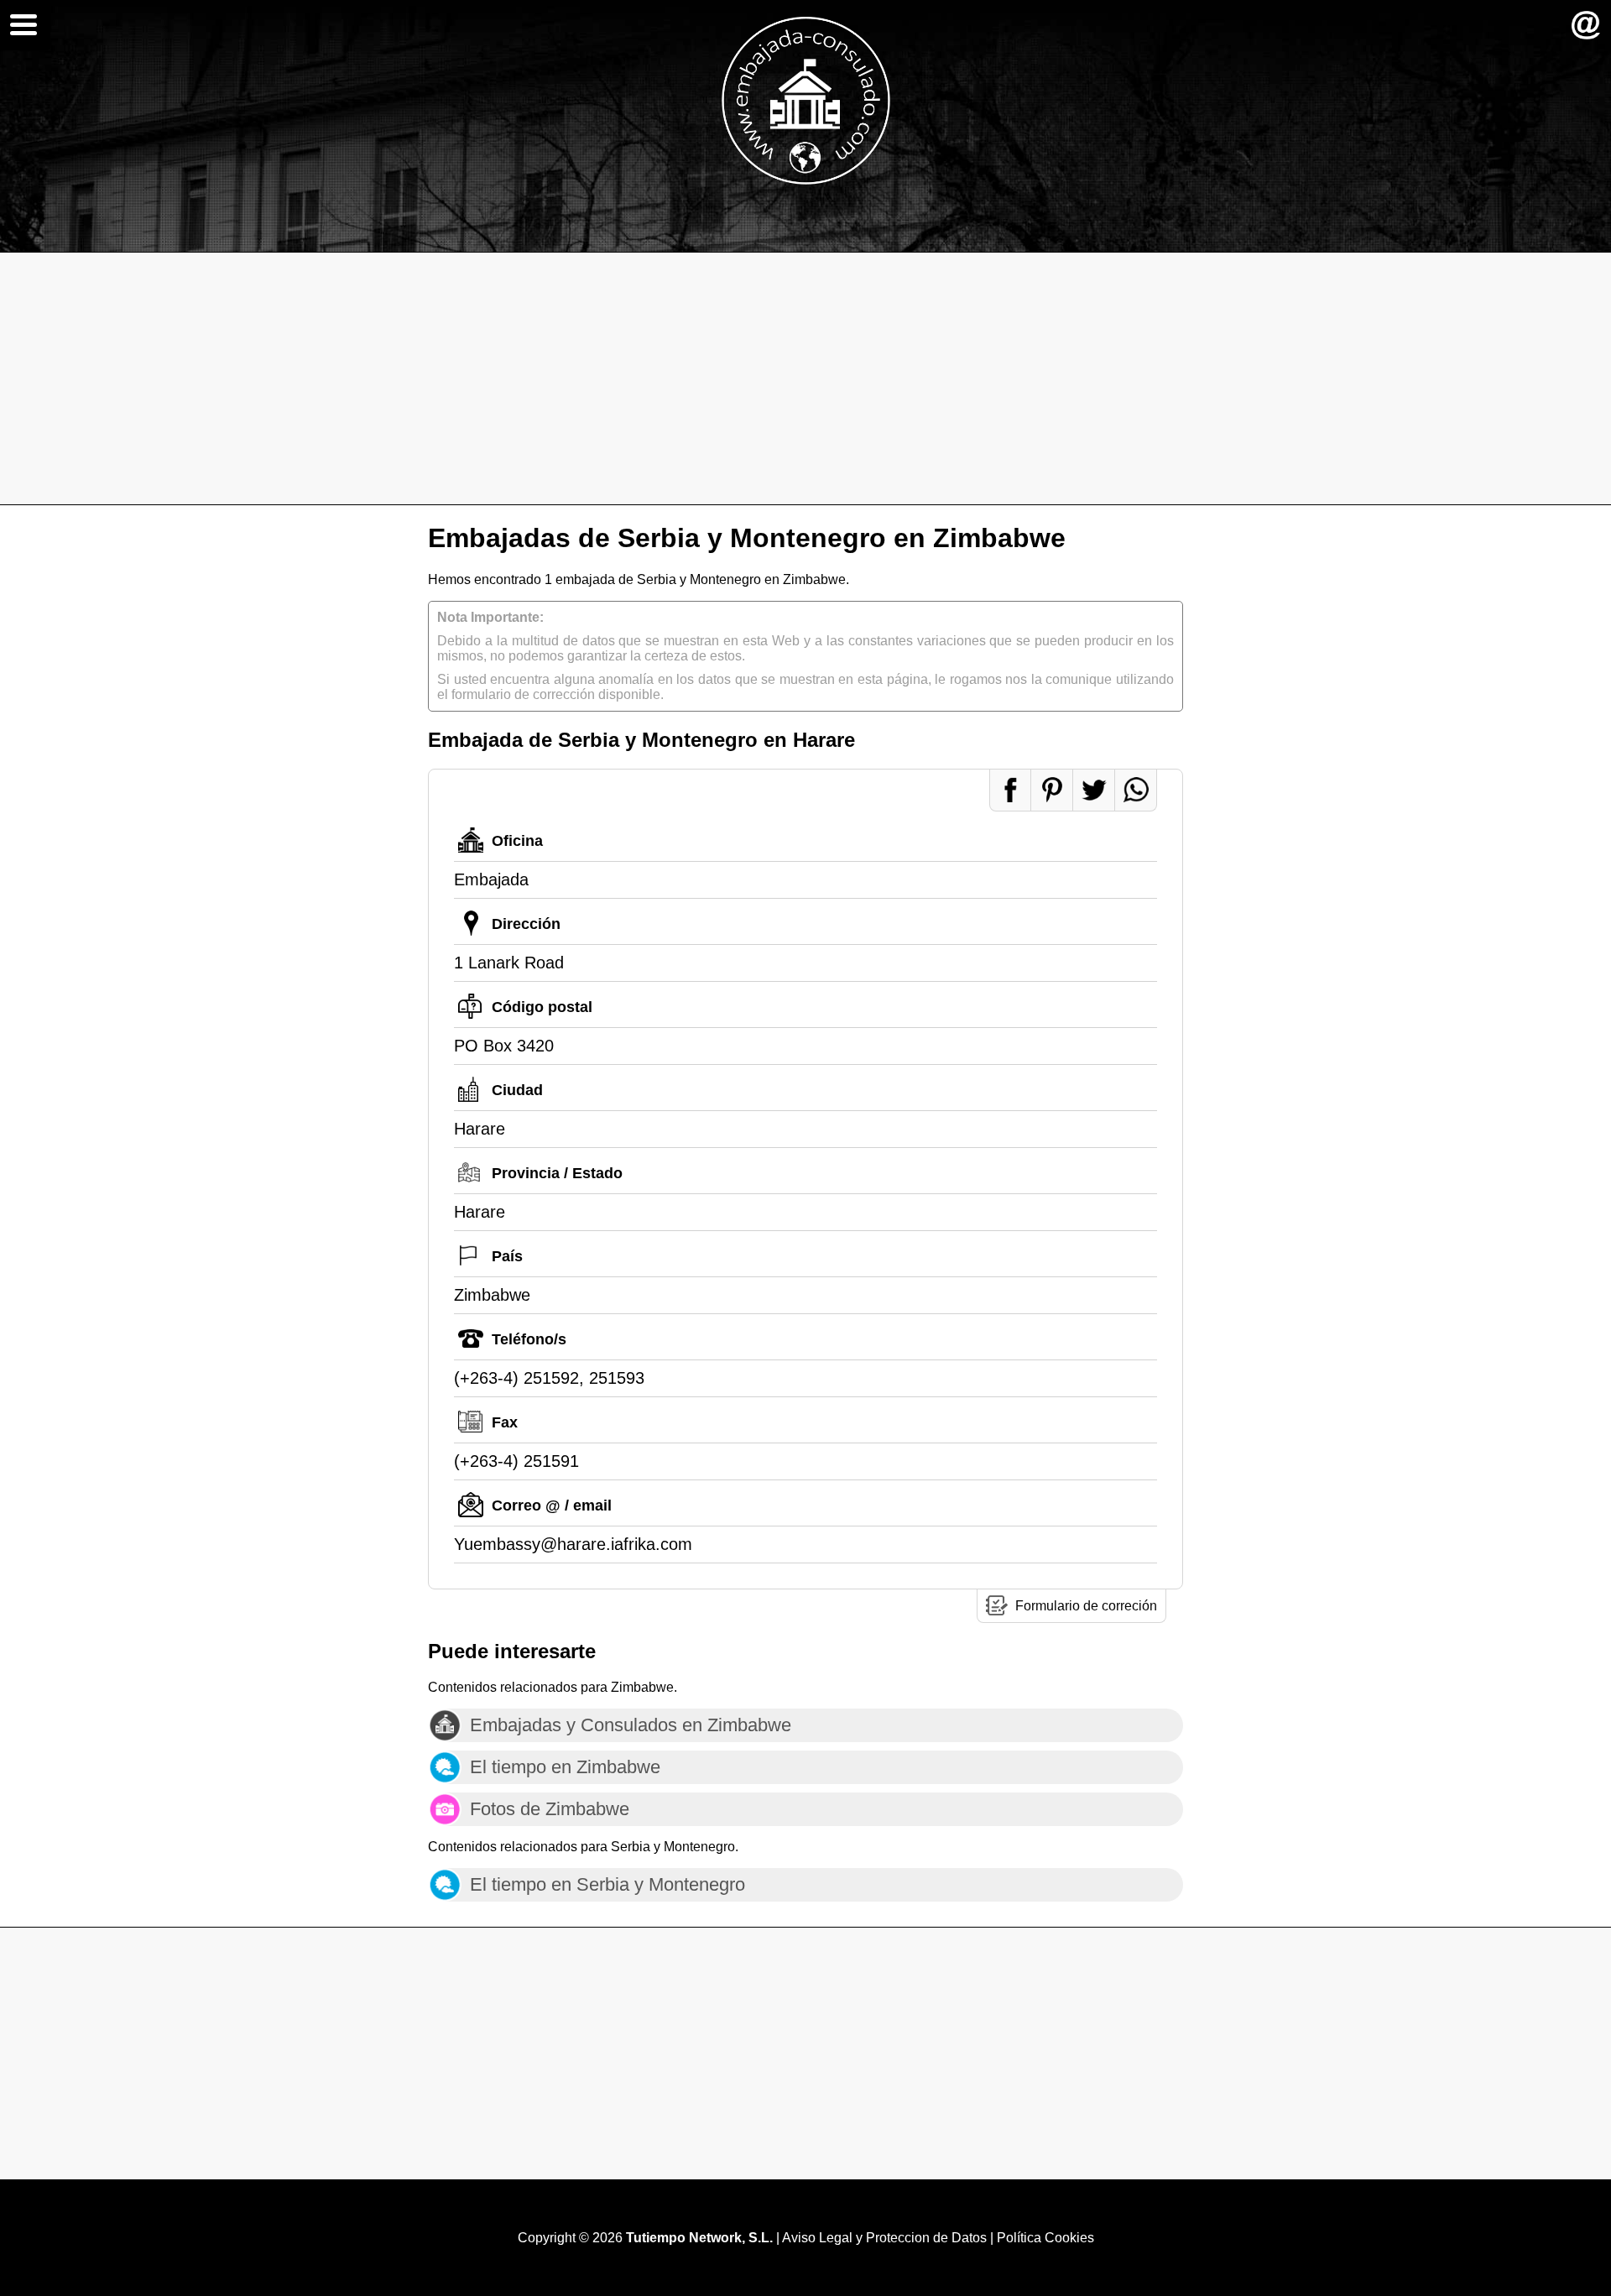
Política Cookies (1045, 2238)
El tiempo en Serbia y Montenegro (607, 1884)
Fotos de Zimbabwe (550, 1809)
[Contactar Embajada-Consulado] (1586, 25)
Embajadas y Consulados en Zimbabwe (631, 1725)
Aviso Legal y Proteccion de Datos (884, 2238)
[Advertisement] (805, 378)
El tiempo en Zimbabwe (565, 1767)
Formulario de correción (1086, 1606)
